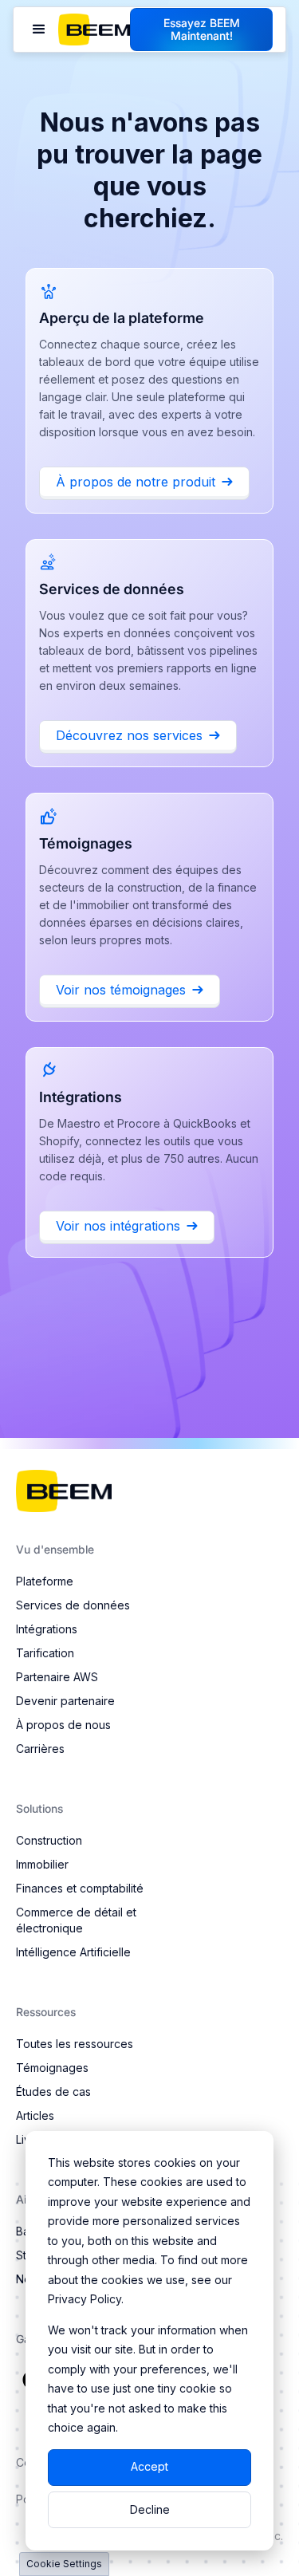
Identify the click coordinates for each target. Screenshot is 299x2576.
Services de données (73, 1605)
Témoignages (52, 2068)
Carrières (40, 1749)
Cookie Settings (64, 2564)
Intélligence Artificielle (73, 1952)
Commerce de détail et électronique (76, 1920)
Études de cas (53, 2092)
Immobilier (42, 1864)
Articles (35, 2115)
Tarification (45, 1653)
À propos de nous (63, 1725)
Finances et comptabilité (80, 1888)
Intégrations (47, 1629)
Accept (149, 2466)
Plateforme (45, 1581)
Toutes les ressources (75, 2044)
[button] (39, 30)
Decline (150, 2509)
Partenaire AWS (57, 1677)
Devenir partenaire (65, 1701)
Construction (49, 1840)
